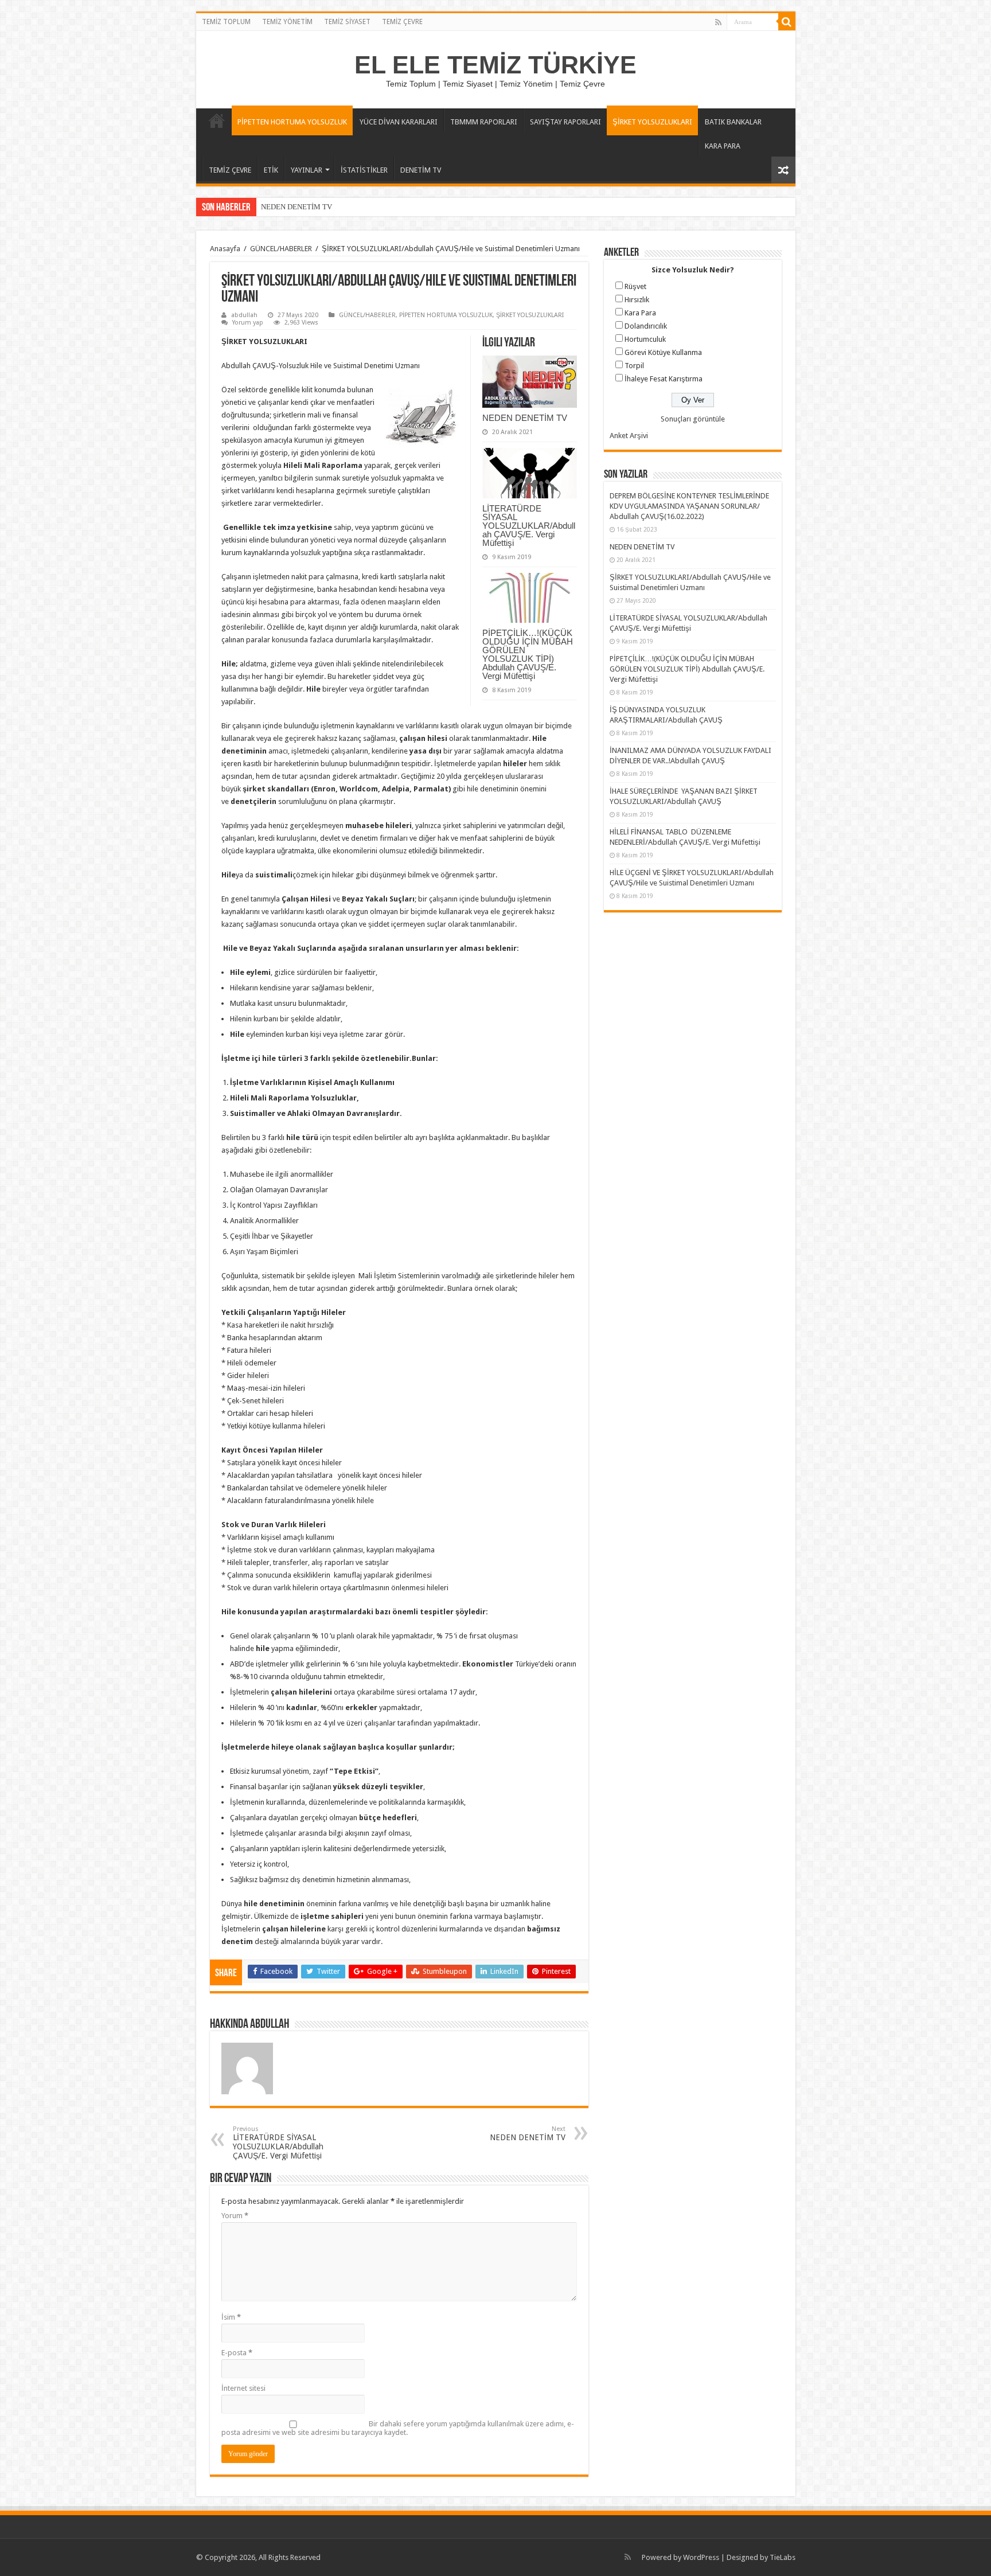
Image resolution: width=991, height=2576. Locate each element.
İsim (231, 2317)
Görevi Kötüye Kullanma (663, 352)
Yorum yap (248, 323)
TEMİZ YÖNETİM (287, 22)
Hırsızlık (637, 300)
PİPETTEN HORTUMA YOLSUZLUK (292, 122)
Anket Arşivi (629, 436)
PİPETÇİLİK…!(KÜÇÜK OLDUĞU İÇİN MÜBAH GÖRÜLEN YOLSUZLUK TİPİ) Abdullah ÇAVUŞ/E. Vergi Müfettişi (528, 654)
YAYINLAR (307, 170)
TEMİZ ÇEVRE (402, 22)
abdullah (244, 315)
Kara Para (640, 313)
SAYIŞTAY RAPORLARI (565, 122)
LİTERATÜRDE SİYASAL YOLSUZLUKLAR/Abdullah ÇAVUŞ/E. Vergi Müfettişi (529, 526)
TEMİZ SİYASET (347, 22)
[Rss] (718, 22)
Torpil (634, 366)
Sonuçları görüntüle (693, 419)
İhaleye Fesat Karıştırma (664, 379)
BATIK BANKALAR (733, 122)
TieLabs (783, 2557)
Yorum (235, 2216)
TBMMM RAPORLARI (484, 122)
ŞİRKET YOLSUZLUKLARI (652, 122)
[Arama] (787, 22)
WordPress (701, 2557)
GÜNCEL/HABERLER (281, 249)
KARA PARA (723, 146)
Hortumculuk (645, 339)
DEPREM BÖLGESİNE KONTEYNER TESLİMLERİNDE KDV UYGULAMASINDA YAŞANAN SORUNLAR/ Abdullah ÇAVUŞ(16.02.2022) (689, 506)
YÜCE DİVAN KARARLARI (399, 122)
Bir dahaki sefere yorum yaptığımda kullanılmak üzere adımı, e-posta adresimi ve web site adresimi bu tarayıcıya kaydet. (398, 2428)
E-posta (237, 2353)
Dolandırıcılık (646, 326)
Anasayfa (225, 249)
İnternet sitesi (243, 2388)
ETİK (271, 170)
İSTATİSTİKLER (364, 170)
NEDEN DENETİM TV (296, 207)
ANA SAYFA (217, 120)
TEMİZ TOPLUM (226, 22)
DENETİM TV (421, 170)
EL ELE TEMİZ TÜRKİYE (495, 65)
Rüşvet (635, 286)
